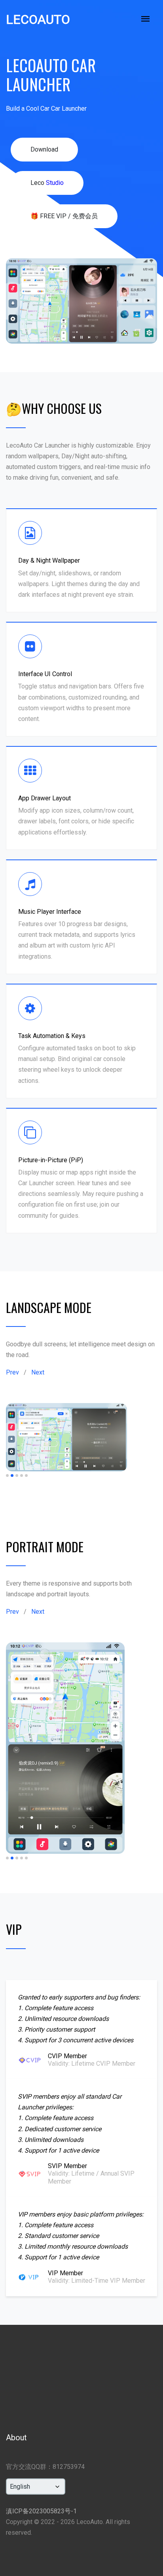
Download (44, 149)
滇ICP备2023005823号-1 (41, 2511)
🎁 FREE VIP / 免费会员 (64, 216)
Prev (12, 1372)
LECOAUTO (38, 19)
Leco (47, 183)
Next (38, 1372)
